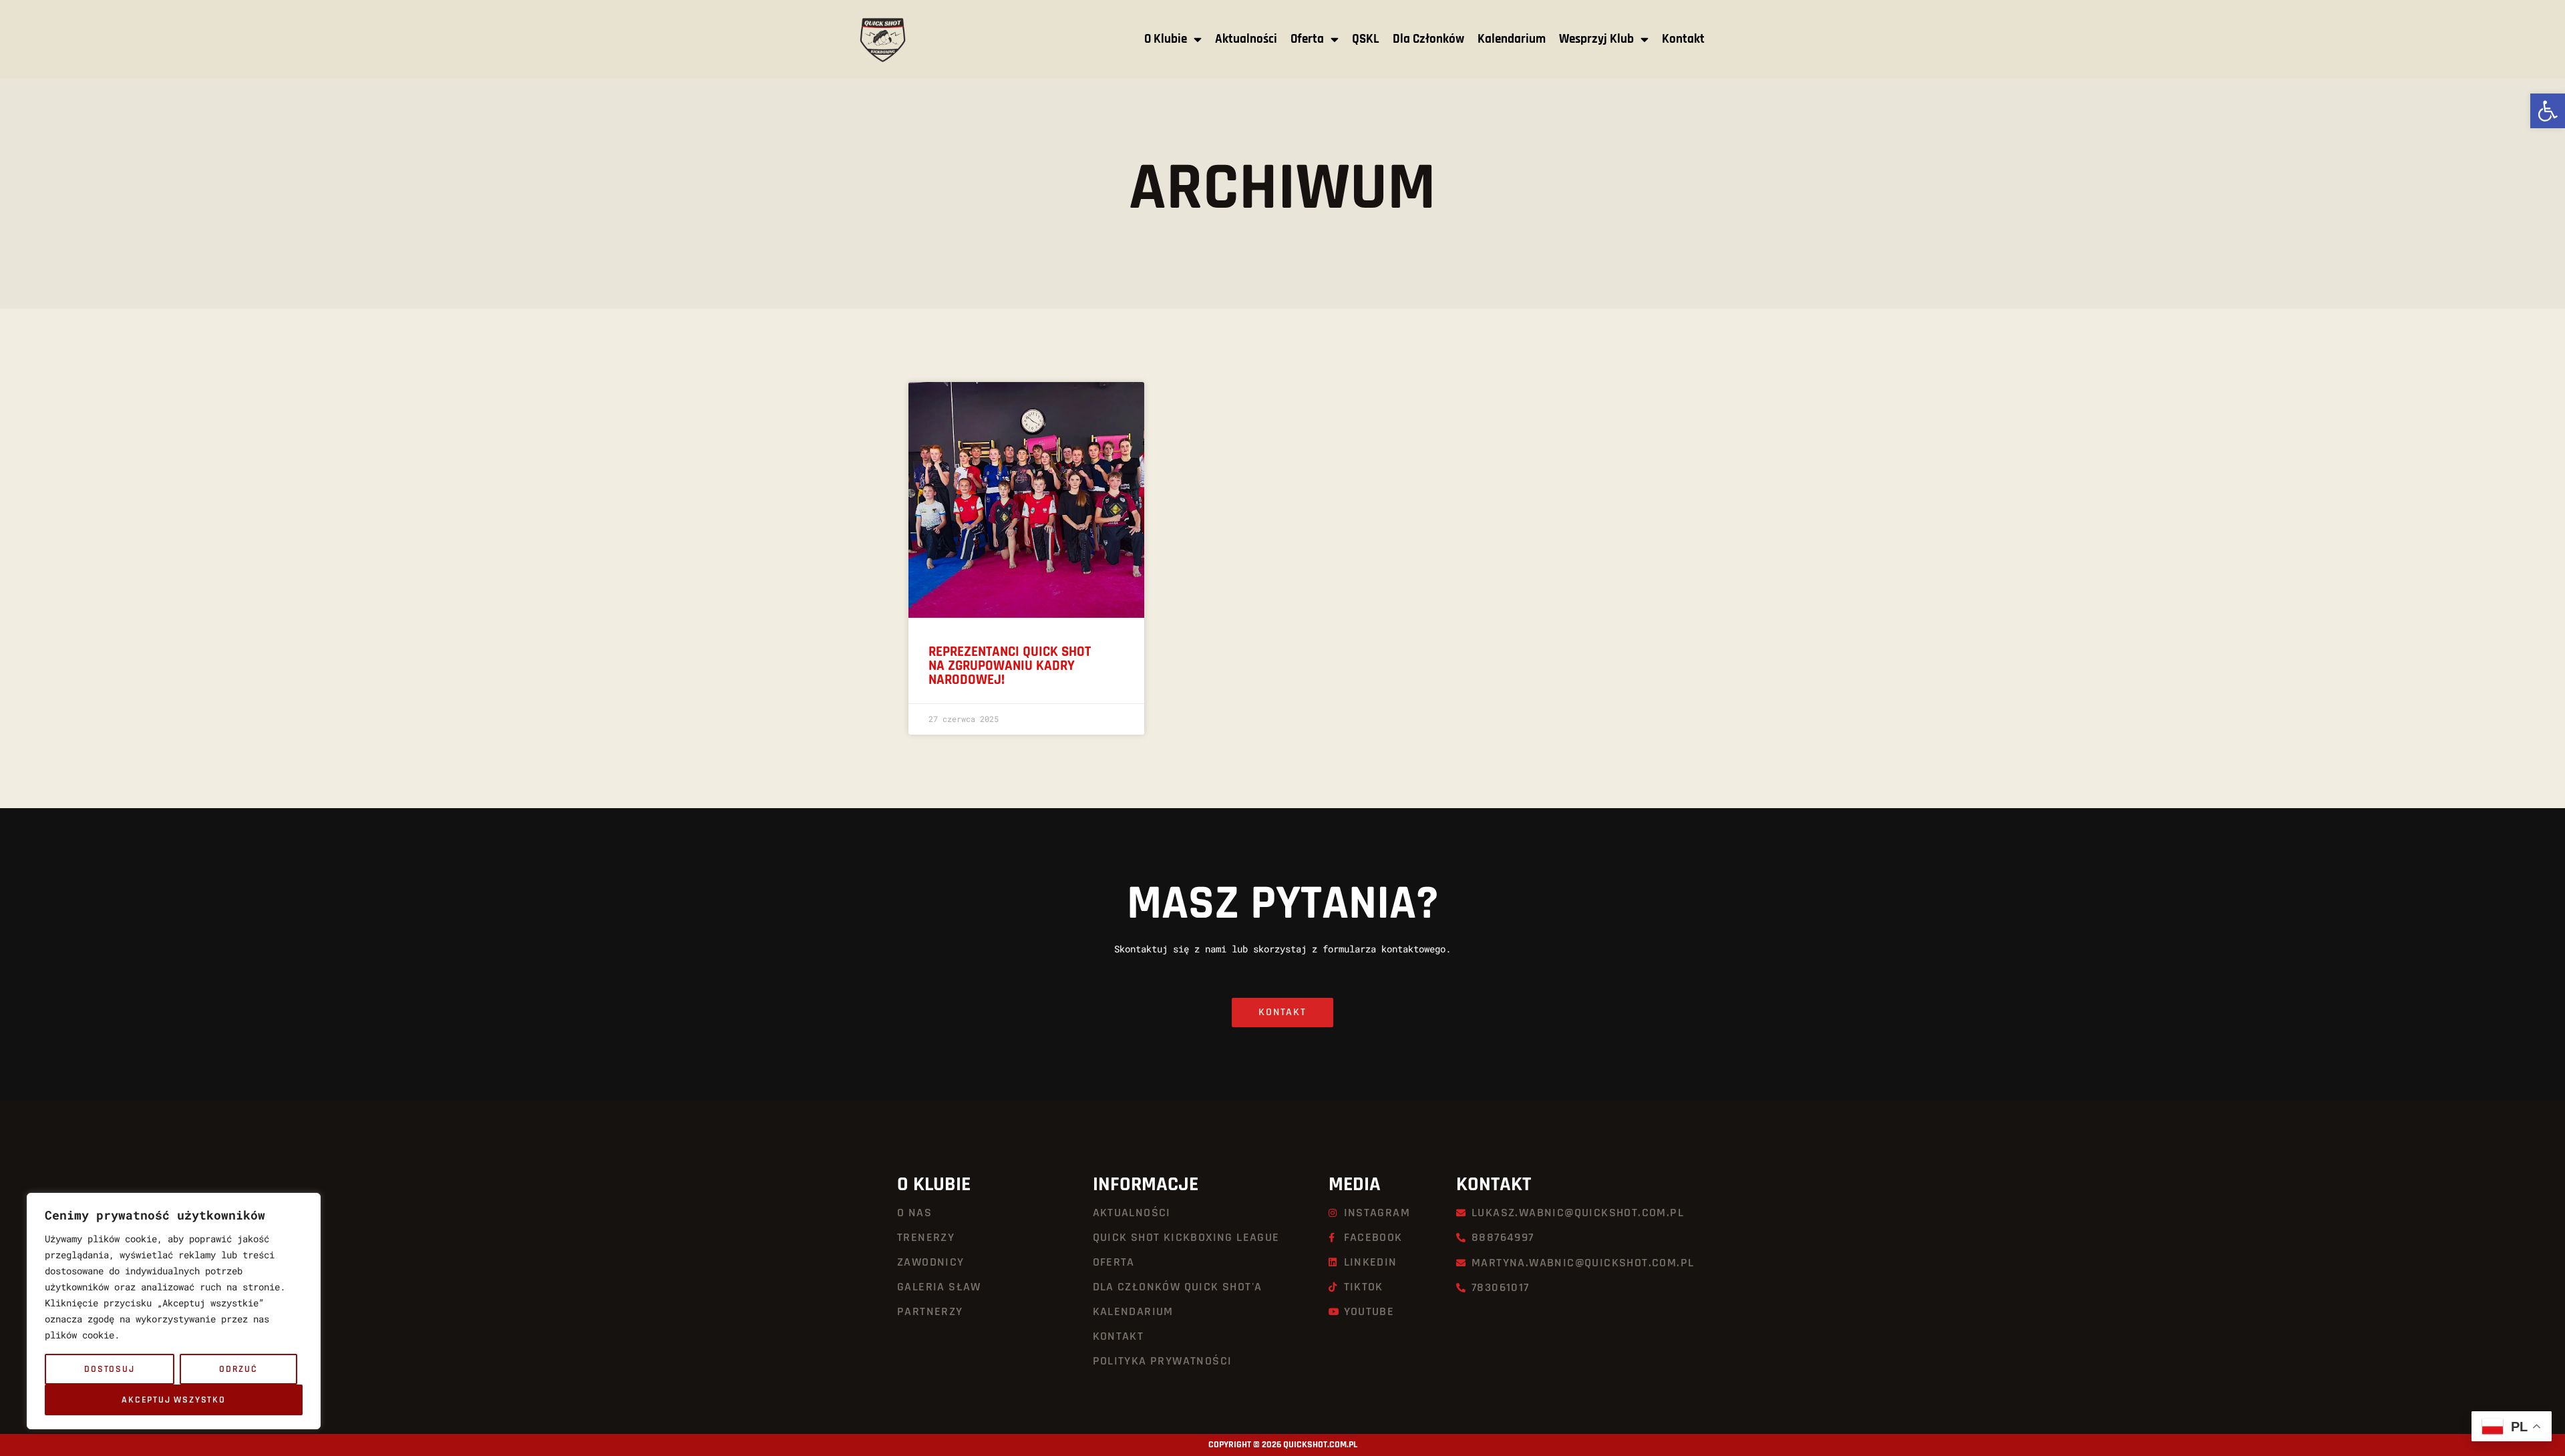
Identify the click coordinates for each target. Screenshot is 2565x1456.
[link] (2548, 111)
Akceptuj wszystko (174, 1400)
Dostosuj (109, 1369)
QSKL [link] (1366, 39)
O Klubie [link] (1166, 39)
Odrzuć (238, 1369)
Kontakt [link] (1683, 39)
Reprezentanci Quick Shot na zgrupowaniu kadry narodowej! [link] (1010, 666)
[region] (174, 1311)
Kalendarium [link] (1512, 39)
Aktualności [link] (1246, 39)
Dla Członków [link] (1428, 39)
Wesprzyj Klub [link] (1596, 39)
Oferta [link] (1307, 39)
